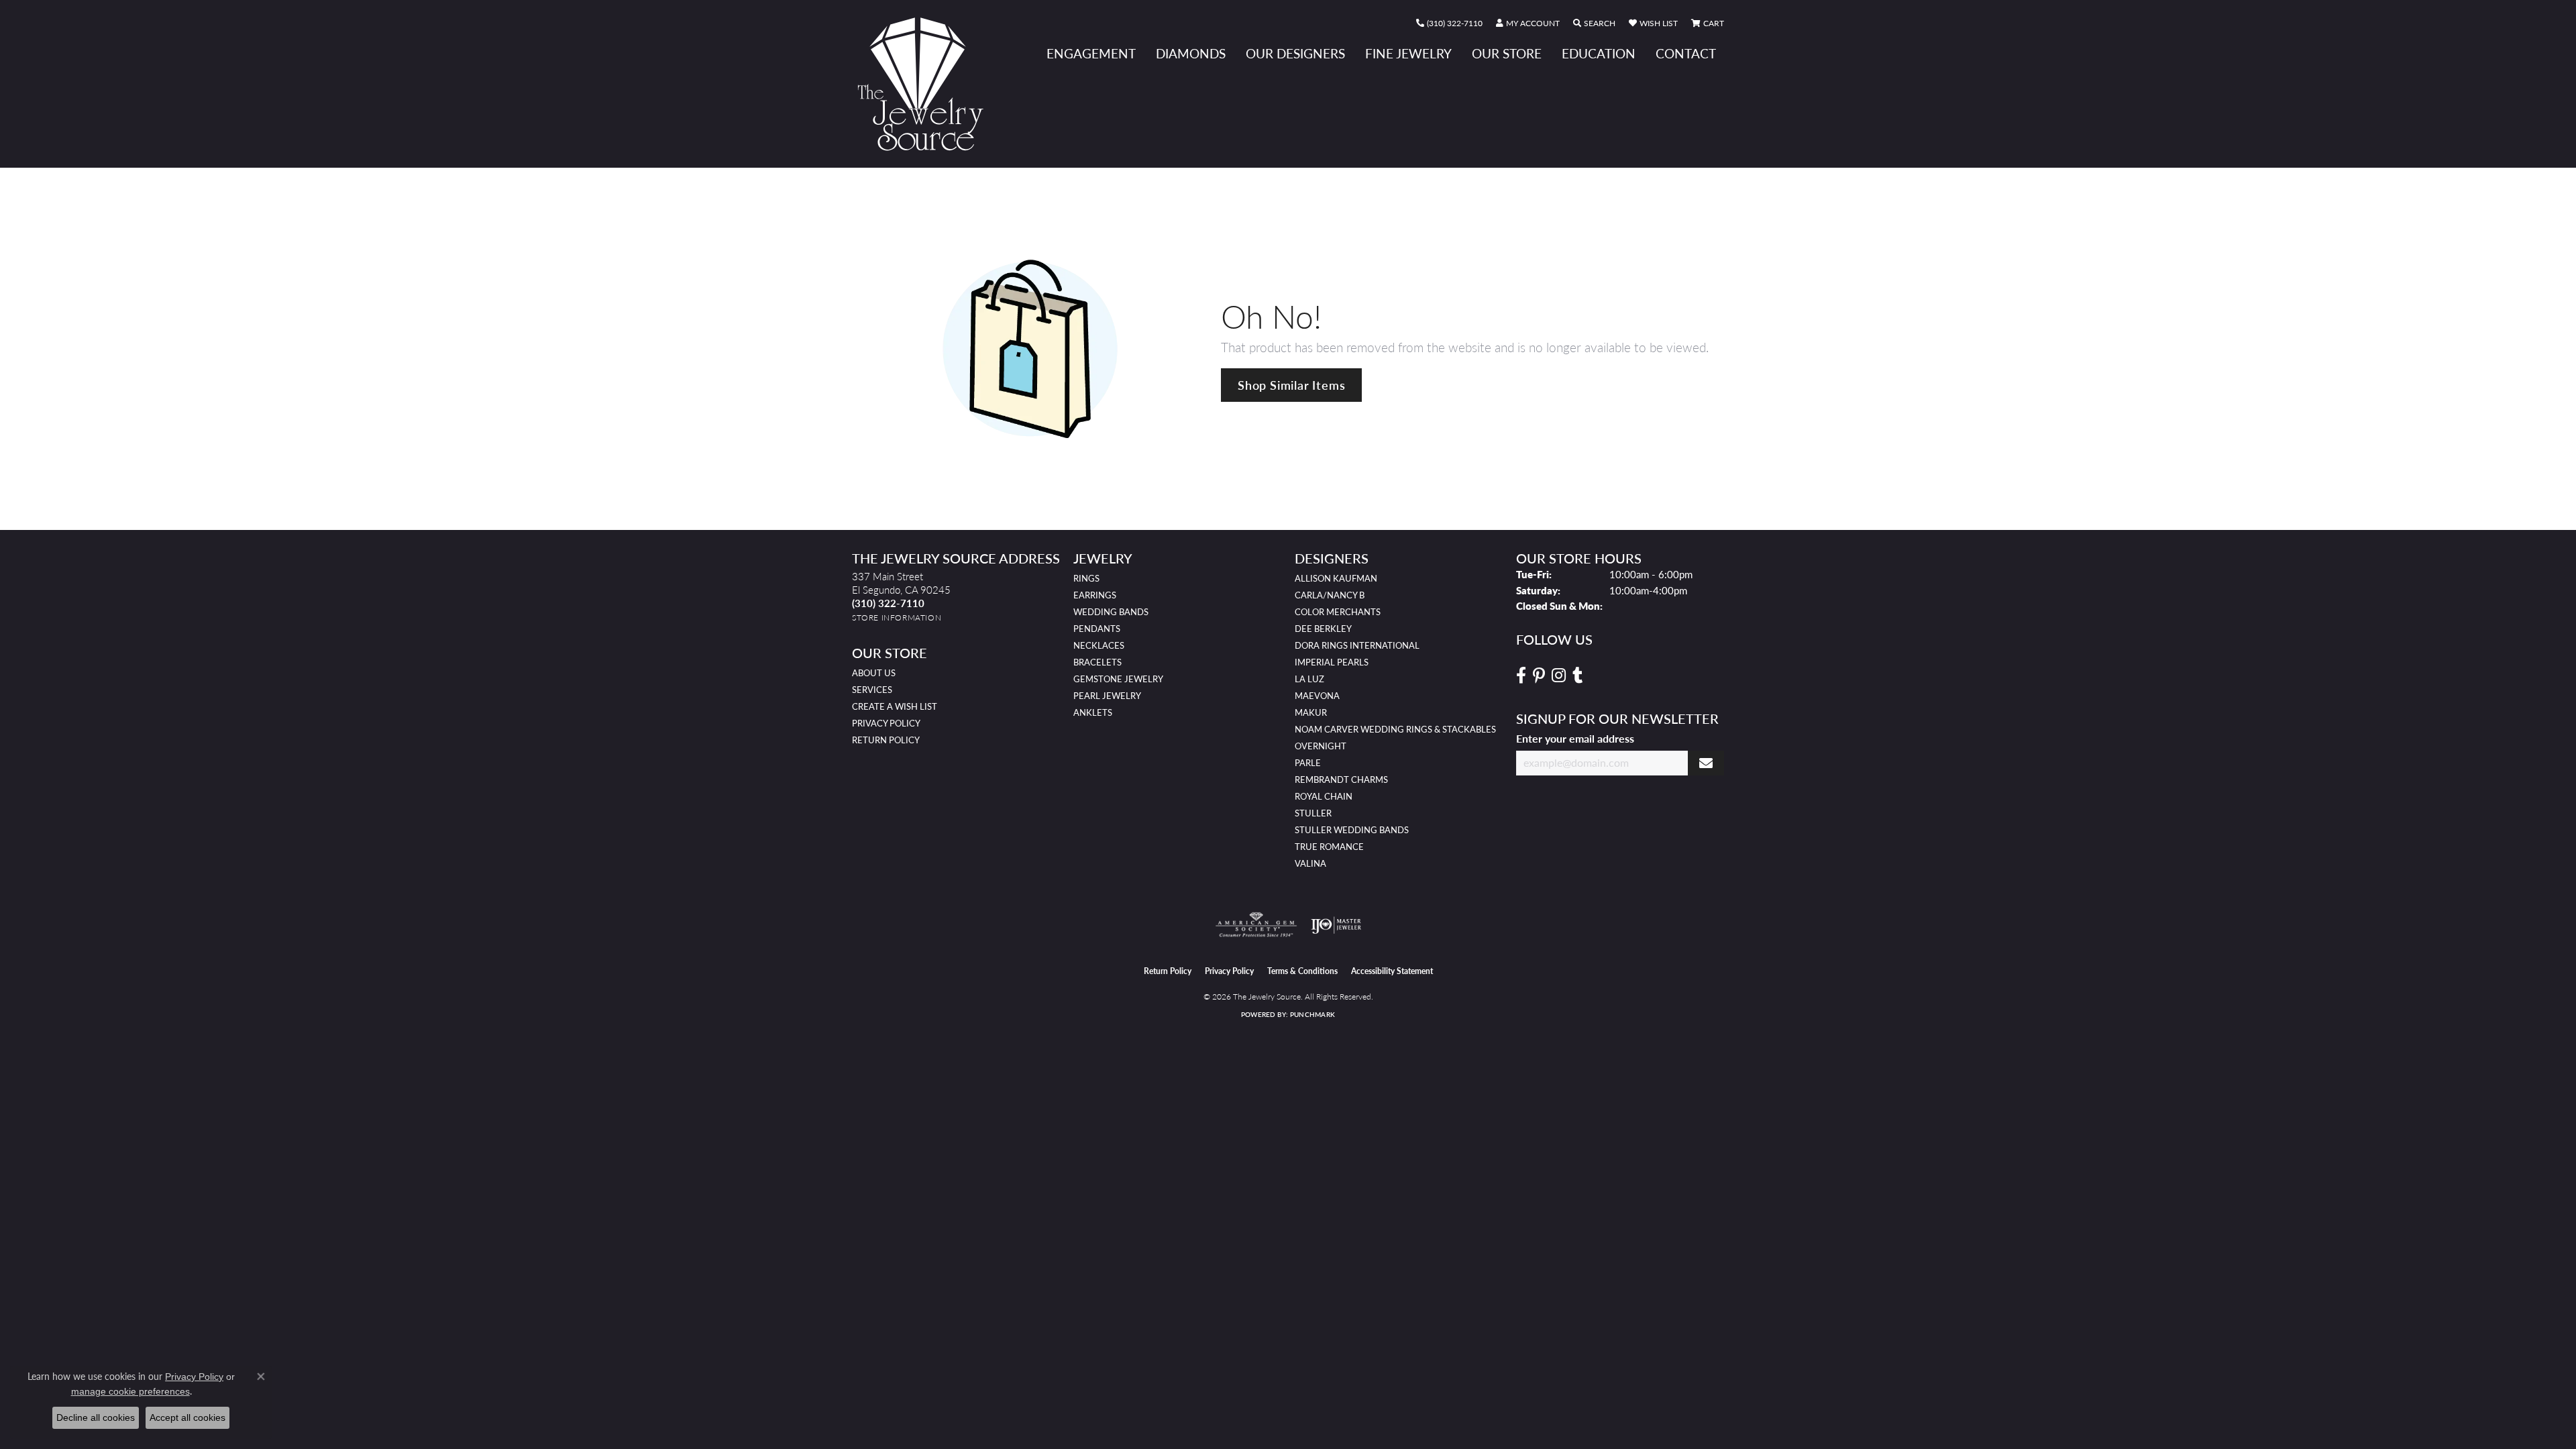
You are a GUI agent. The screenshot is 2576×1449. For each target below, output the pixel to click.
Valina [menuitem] (1310, 863)
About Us (874, 673)
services (872, 690)
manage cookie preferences (130, 1391)
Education (1599, 53)
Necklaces (1099, 645)
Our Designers (1295, 53)
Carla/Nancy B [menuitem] (1330, 595)
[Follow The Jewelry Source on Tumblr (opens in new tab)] (1577, 676)
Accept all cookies (187, 1417)
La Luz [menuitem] (1309, 679)
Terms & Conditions (1302, 971)
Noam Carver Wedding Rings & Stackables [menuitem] (1395, 729)
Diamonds (1191, 53)
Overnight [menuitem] (1321, 746)
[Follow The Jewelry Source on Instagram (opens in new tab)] (1559, 676)
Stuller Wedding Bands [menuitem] (1352, 830)
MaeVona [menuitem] (1317, 696)
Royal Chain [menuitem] (1324, 796)
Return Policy (886, 740)
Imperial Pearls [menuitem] (1332, 662)
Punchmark (1312, 1014)
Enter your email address (1575, 738)
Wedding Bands (1111, 612)
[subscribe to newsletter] (1706, 763)
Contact (1686, 53)
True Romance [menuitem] (1329, 847)
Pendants (1097, 629)
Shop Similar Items (1291, 385)
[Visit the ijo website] (1336, 925)
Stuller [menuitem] (1313, 813)
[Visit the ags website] (1256, 925)
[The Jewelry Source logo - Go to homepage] (926, 84)
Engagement (1091, 53)
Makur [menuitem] (1311, 712)
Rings (1086, 578)
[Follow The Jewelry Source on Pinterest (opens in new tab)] (1539, 676)
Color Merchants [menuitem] (1338, 612)
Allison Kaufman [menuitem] (1336, 578)
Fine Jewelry (1408, 53)
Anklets (1093, 712)
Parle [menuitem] (1308, 763)
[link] (1449, 23)
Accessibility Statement (1392, 971)
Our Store (1507, 53)
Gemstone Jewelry (1118, 679)
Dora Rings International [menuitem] (1357, 645)
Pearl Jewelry (1107, 696)
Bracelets (1097, 662)
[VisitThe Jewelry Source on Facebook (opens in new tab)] (1521, 676)
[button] (1528, 23)
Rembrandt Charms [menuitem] (1341, 780)
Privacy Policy (886, 723)
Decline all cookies (96, 1417)
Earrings (1095, 595)
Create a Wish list (895, 706)
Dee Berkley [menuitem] (1323, 629)
